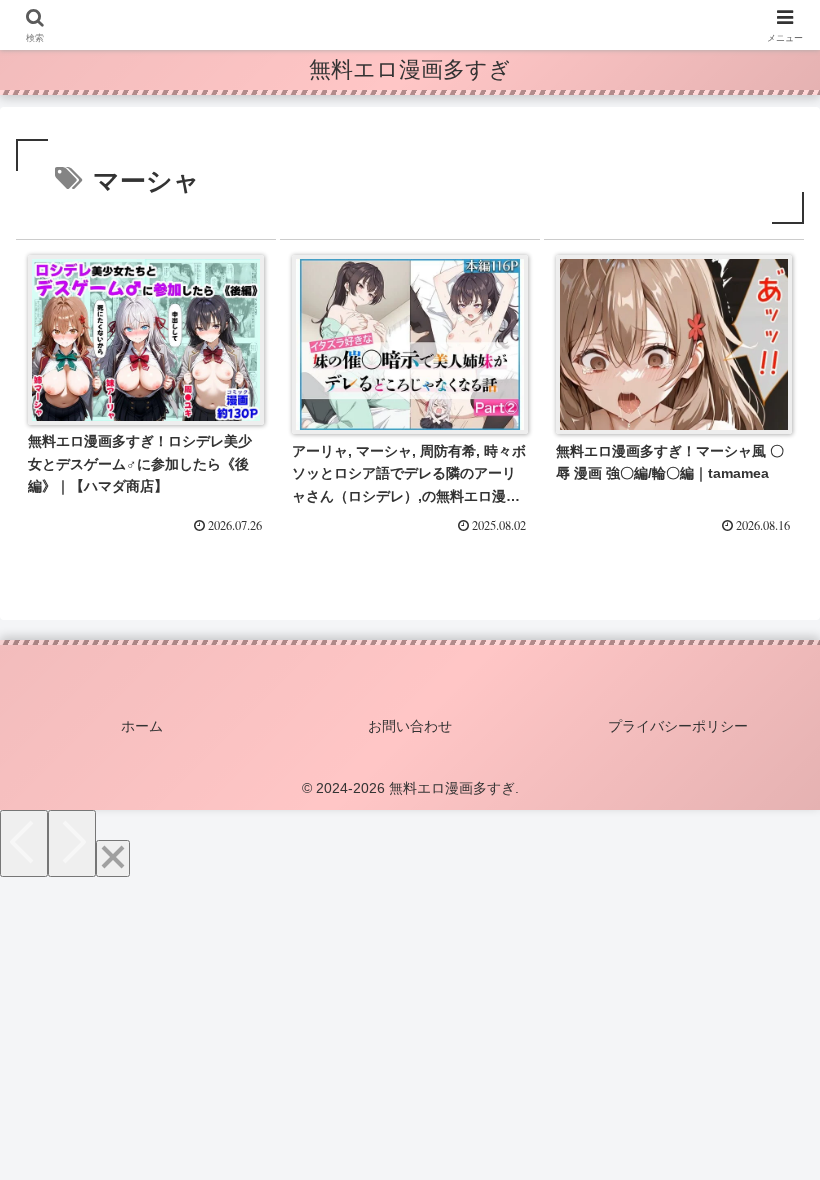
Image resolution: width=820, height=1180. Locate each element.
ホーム (142, 726)
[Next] (72, 843)
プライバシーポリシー (678, 726)
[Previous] (24, 843)
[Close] (113, 858)
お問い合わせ (410, 726)
